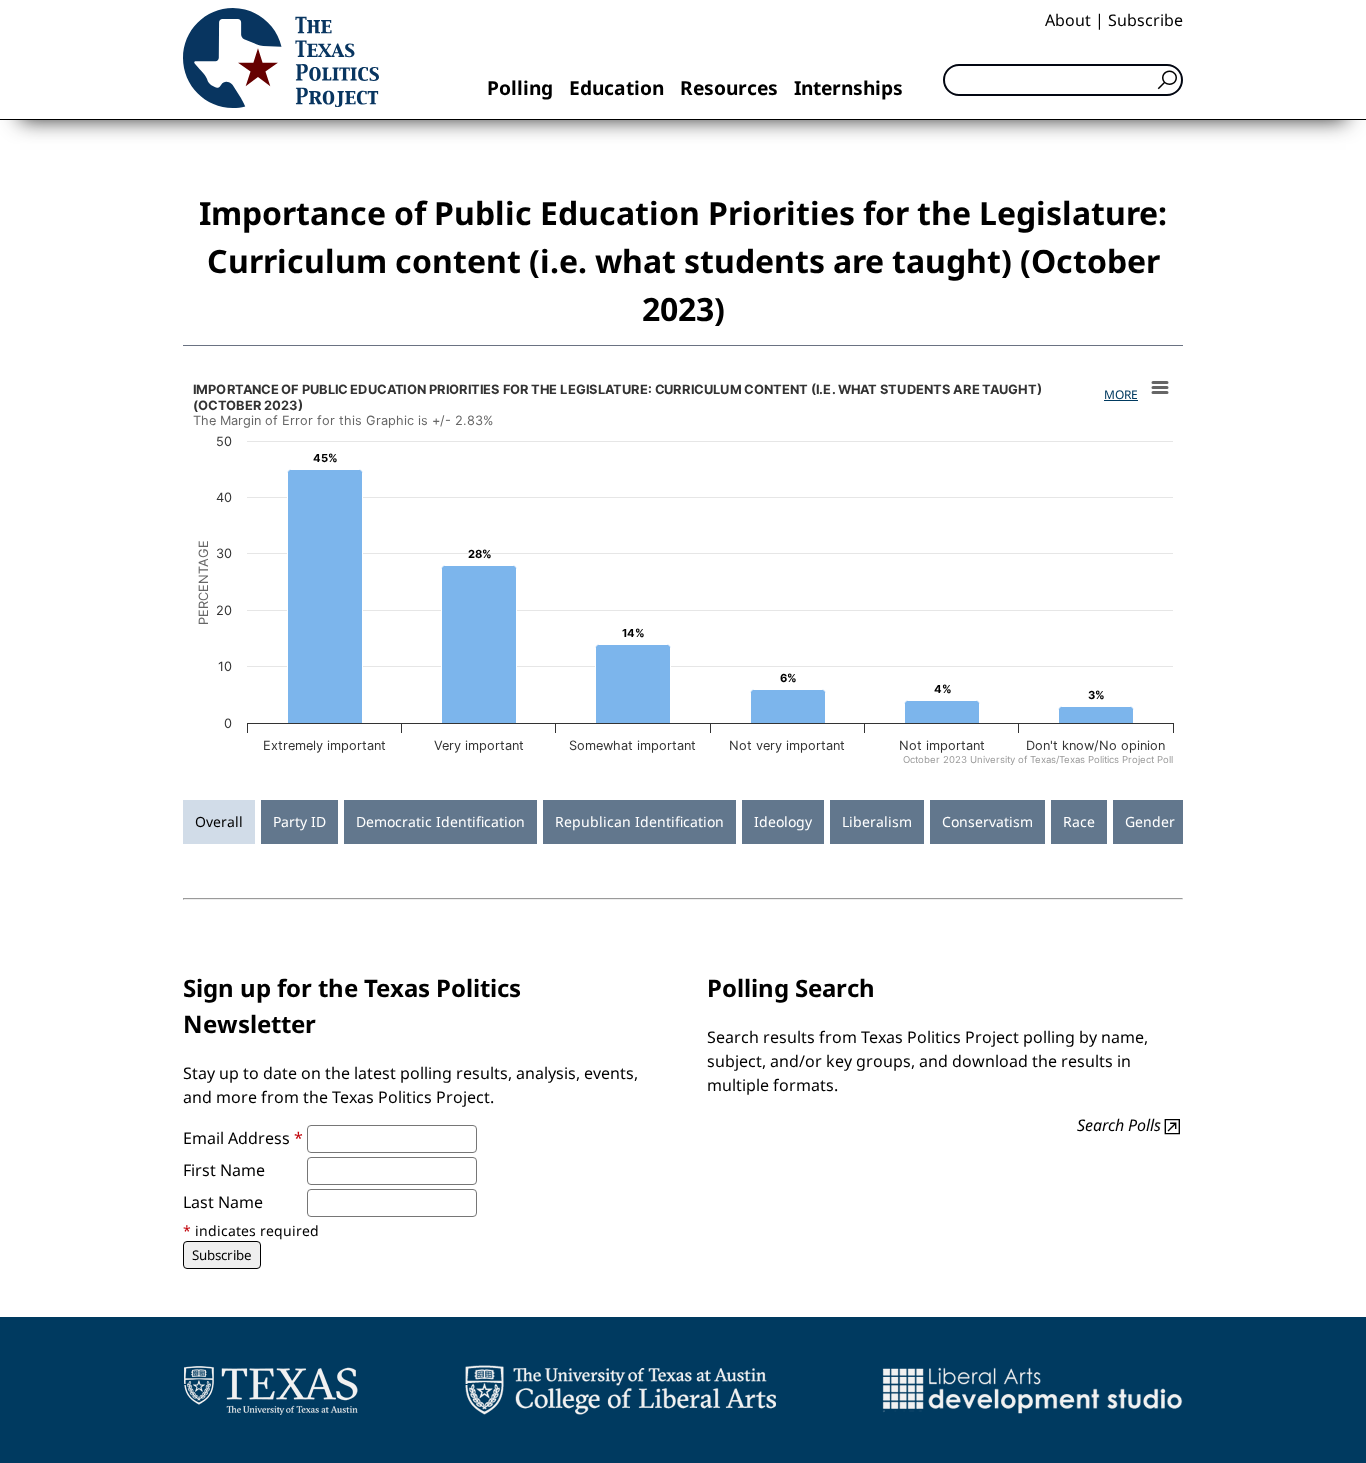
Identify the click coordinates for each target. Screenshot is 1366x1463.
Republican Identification (639, 821)
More (1121, 394)
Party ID (299, 821)
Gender (1150, 821)
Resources (729, 87)
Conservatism (987, 821)
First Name (224, 1170)
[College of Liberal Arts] (620, 1390)
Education (616, 87)
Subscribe (1145, 20)
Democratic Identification (440, 821)
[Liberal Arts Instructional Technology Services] (1032, 1390)
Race (1079, 821)
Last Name (223, 1202)
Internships (848, 87)
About (1068, 20)
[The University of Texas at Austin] (270, 1390)
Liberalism (877, 821)
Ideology (783, 821)
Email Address (243, 1138)
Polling (520, 87)
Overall (219, 821)
